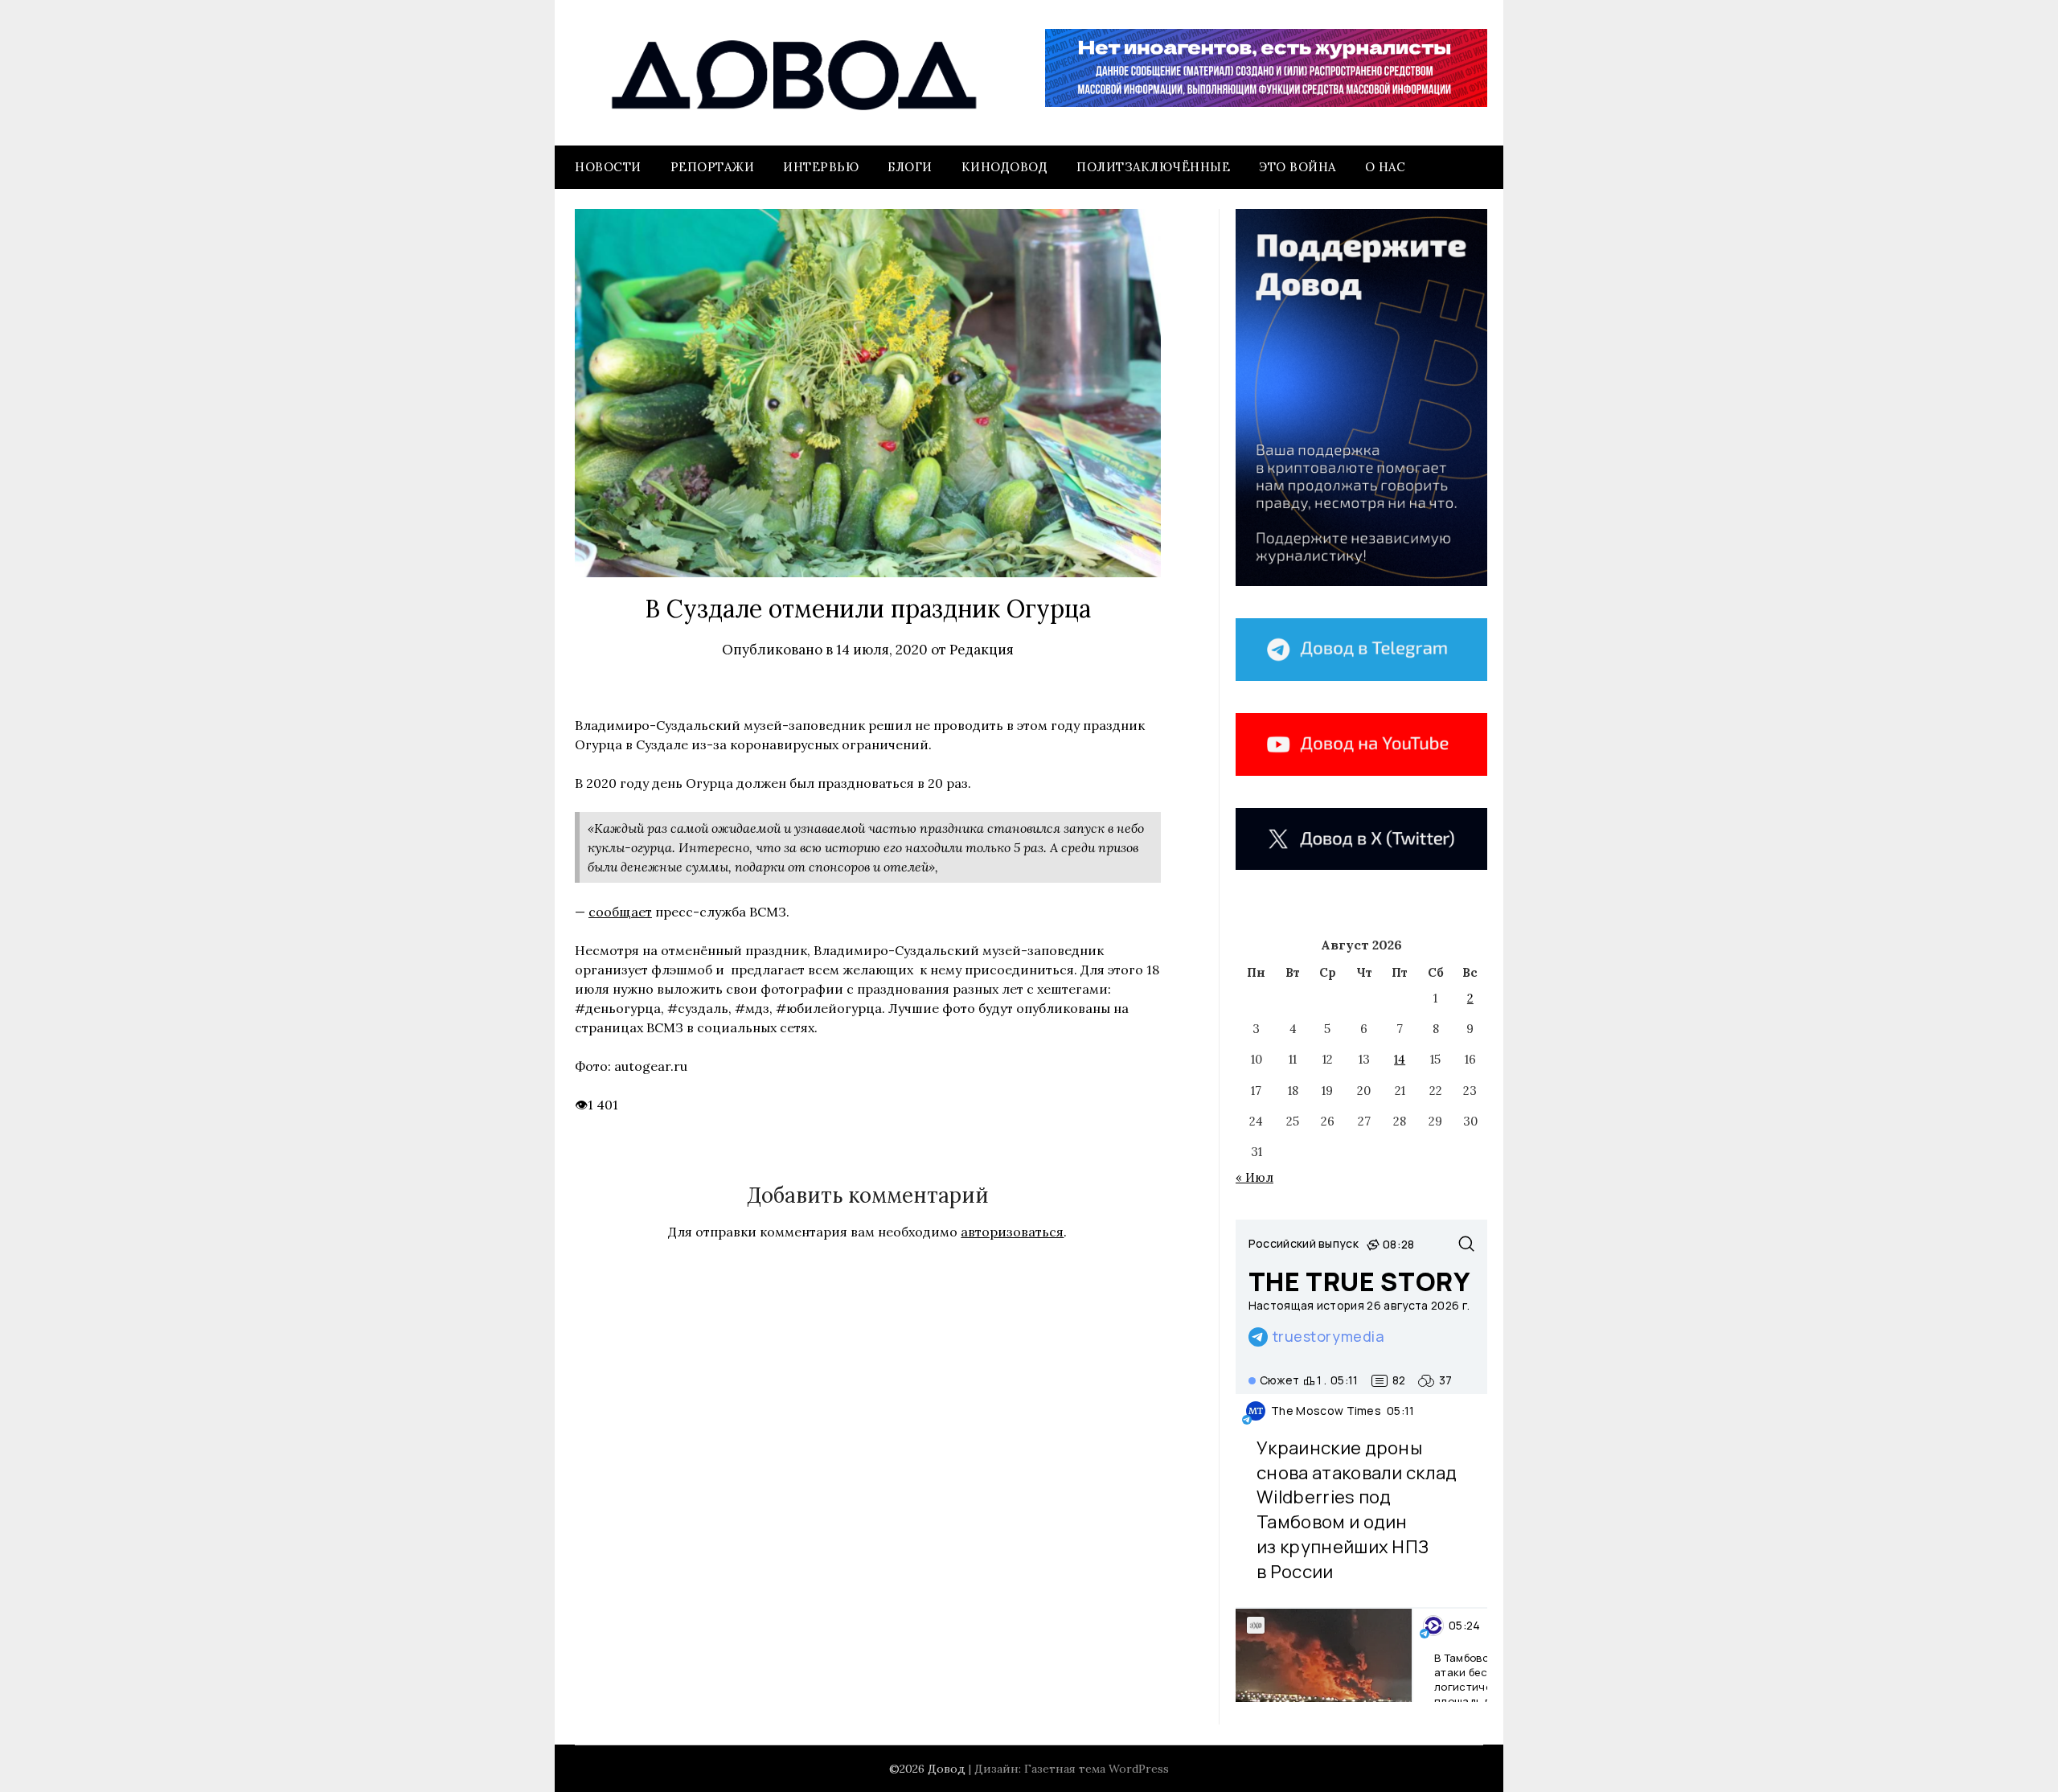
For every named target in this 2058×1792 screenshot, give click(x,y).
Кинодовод (1005, 167)
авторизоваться (1012, 1232)
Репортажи (713, 167)
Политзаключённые (1153, 167)
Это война (1298, 167)
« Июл (1254, 1177)
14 (1400, 1059)
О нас (1386, 167)
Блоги (910, 167)
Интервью (821, 167)
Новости (608, 167)
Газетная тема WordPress (1097, 1769)
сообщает (620, 912)
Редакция (982, 650)
